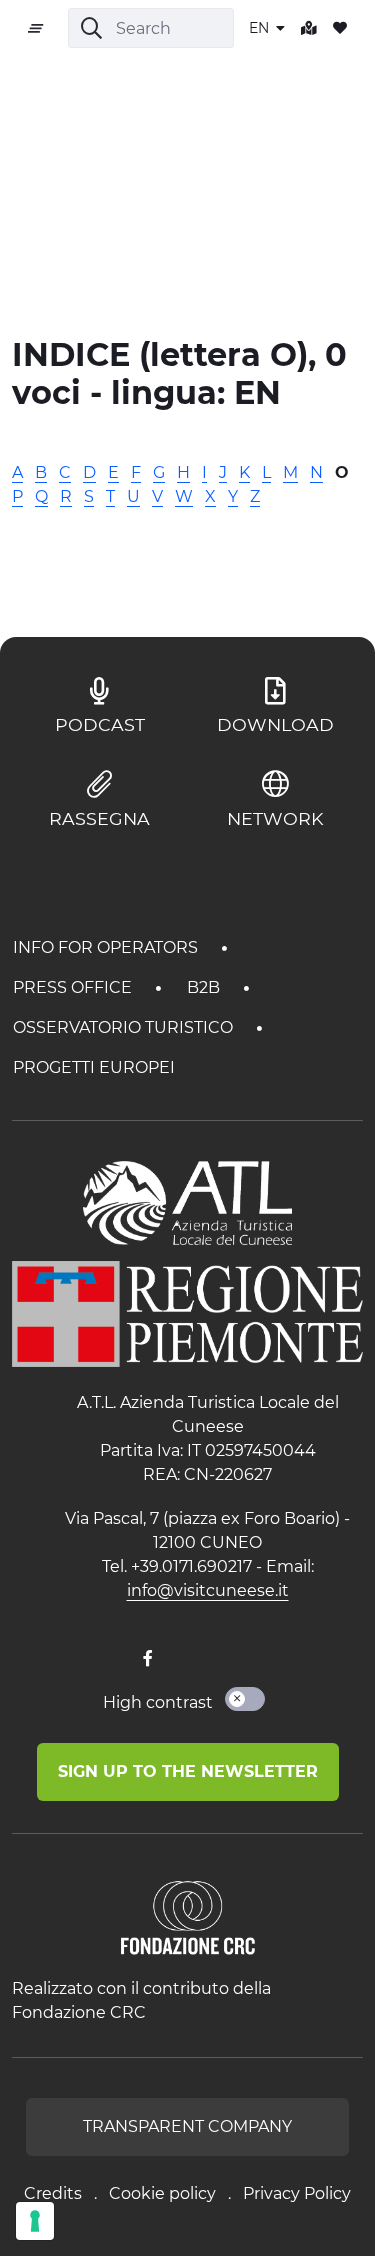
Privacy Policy (297, 2193)
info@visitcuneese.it (208, 1590)
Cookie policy (162, 2193)
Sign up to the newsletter (188, 1771)
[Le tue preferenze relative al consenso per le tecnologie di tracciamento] (35, 2221)
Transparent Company (187, 2126)
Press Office (74, 987)
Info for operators (107, 947)
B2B (205, 987)
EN (261, 28)
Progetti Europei (94, 1067)
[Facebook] (148, 1659)
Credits (53, 2193)
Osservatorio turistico (125, 1027)
